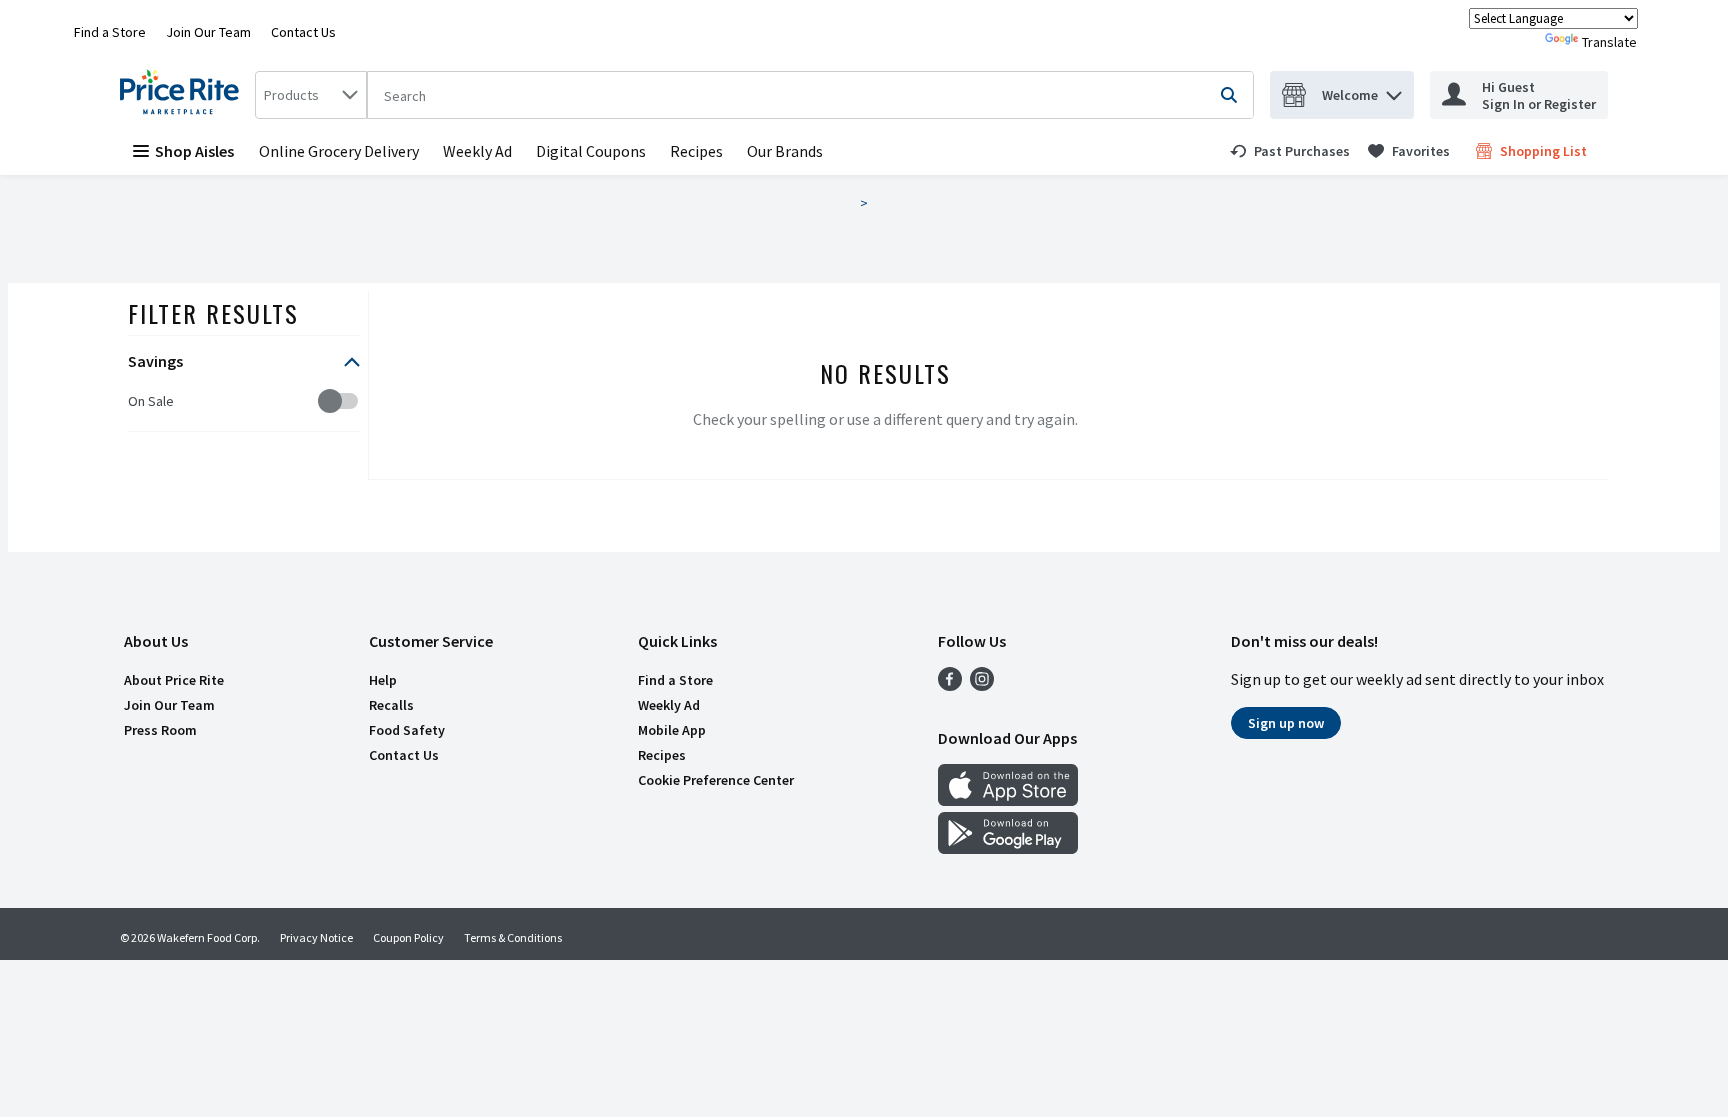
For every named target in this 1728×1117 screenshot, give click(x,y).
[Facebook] (950, 685)
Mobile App (672, 730)
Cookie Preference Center (716, 780)
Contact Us (303, 32)
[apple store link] (1008, 800)
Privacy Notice (316, 937)
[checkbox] (138, 401)
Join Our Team (208, 32)
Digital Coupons (591, 151)
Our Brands (785, 151)
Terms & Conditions (513, 937)
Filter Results (213, 313)
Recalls (391, 705)
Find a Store (110, 32)
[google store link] (1008, 848)
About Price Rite (174, 680)
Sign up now (1286, 723)
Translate (1609, 42)
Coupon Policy (408, 937)
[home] (183, 95)
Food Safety (407, 730)
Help (383, 680)
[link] (1290, 151)
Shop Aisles (194, 151)
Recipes (696, 151)
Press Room (160, 730)
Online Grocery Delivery (339, 151)
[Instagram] (982, 685)
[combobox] (311, 95)
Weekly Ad (477, 151)
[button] (1394, 90)
